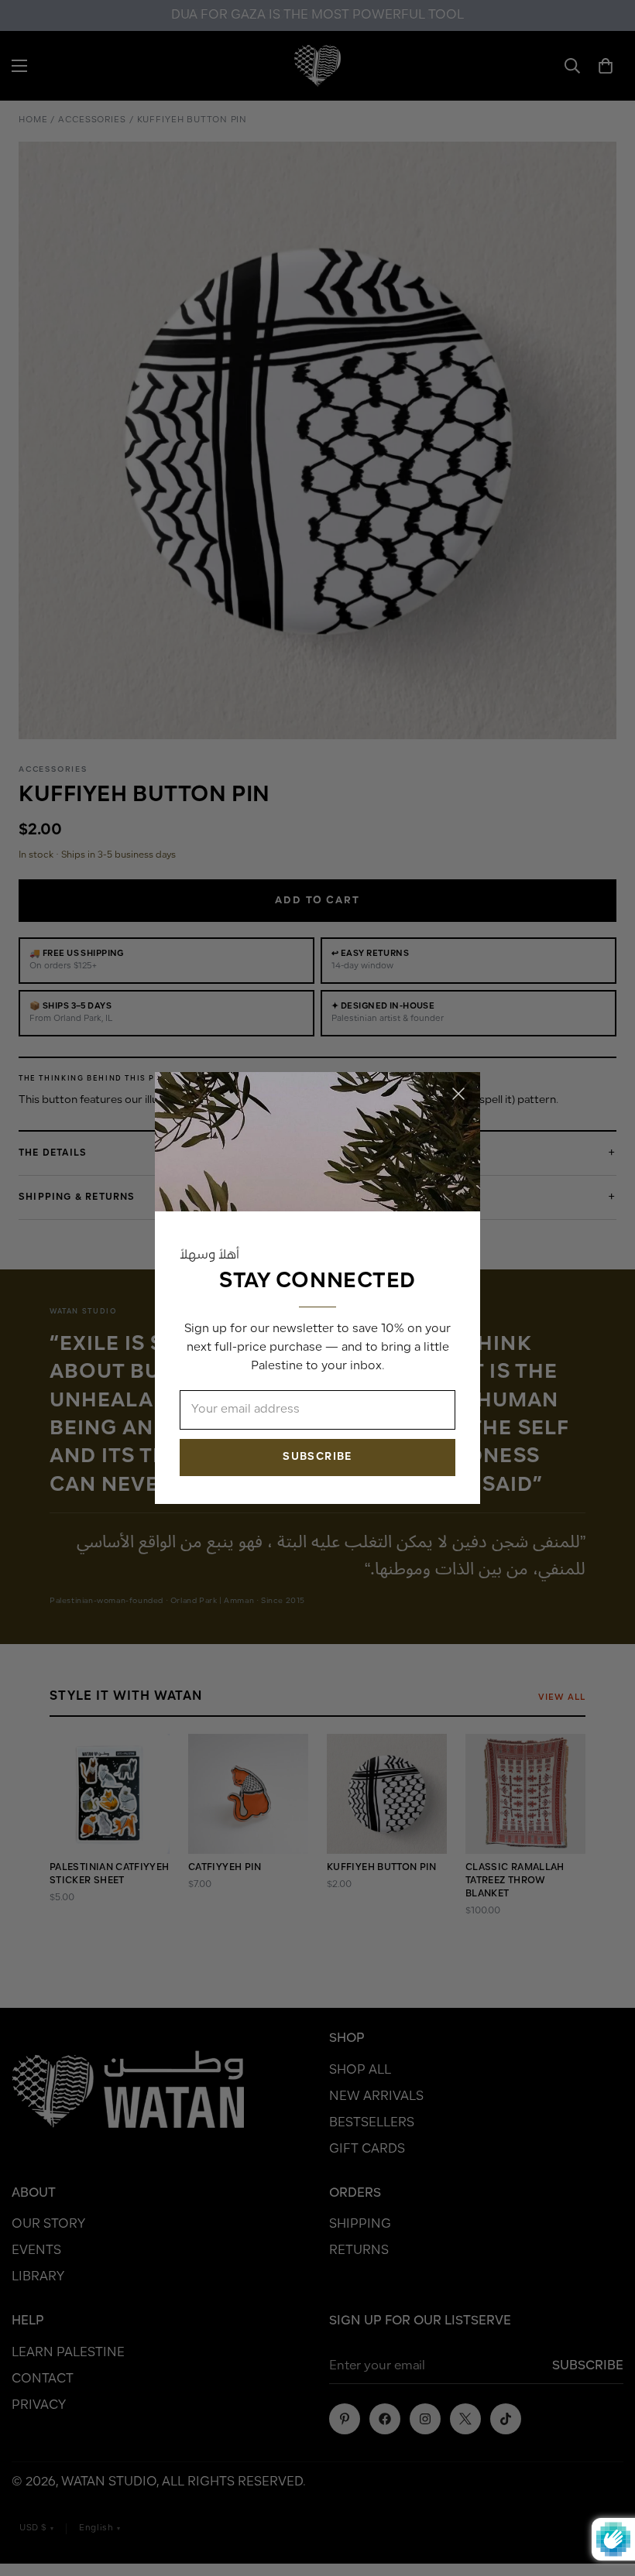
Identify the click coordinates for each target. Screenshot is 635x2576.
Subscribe (317, 1457)
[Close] (458, 1094)
